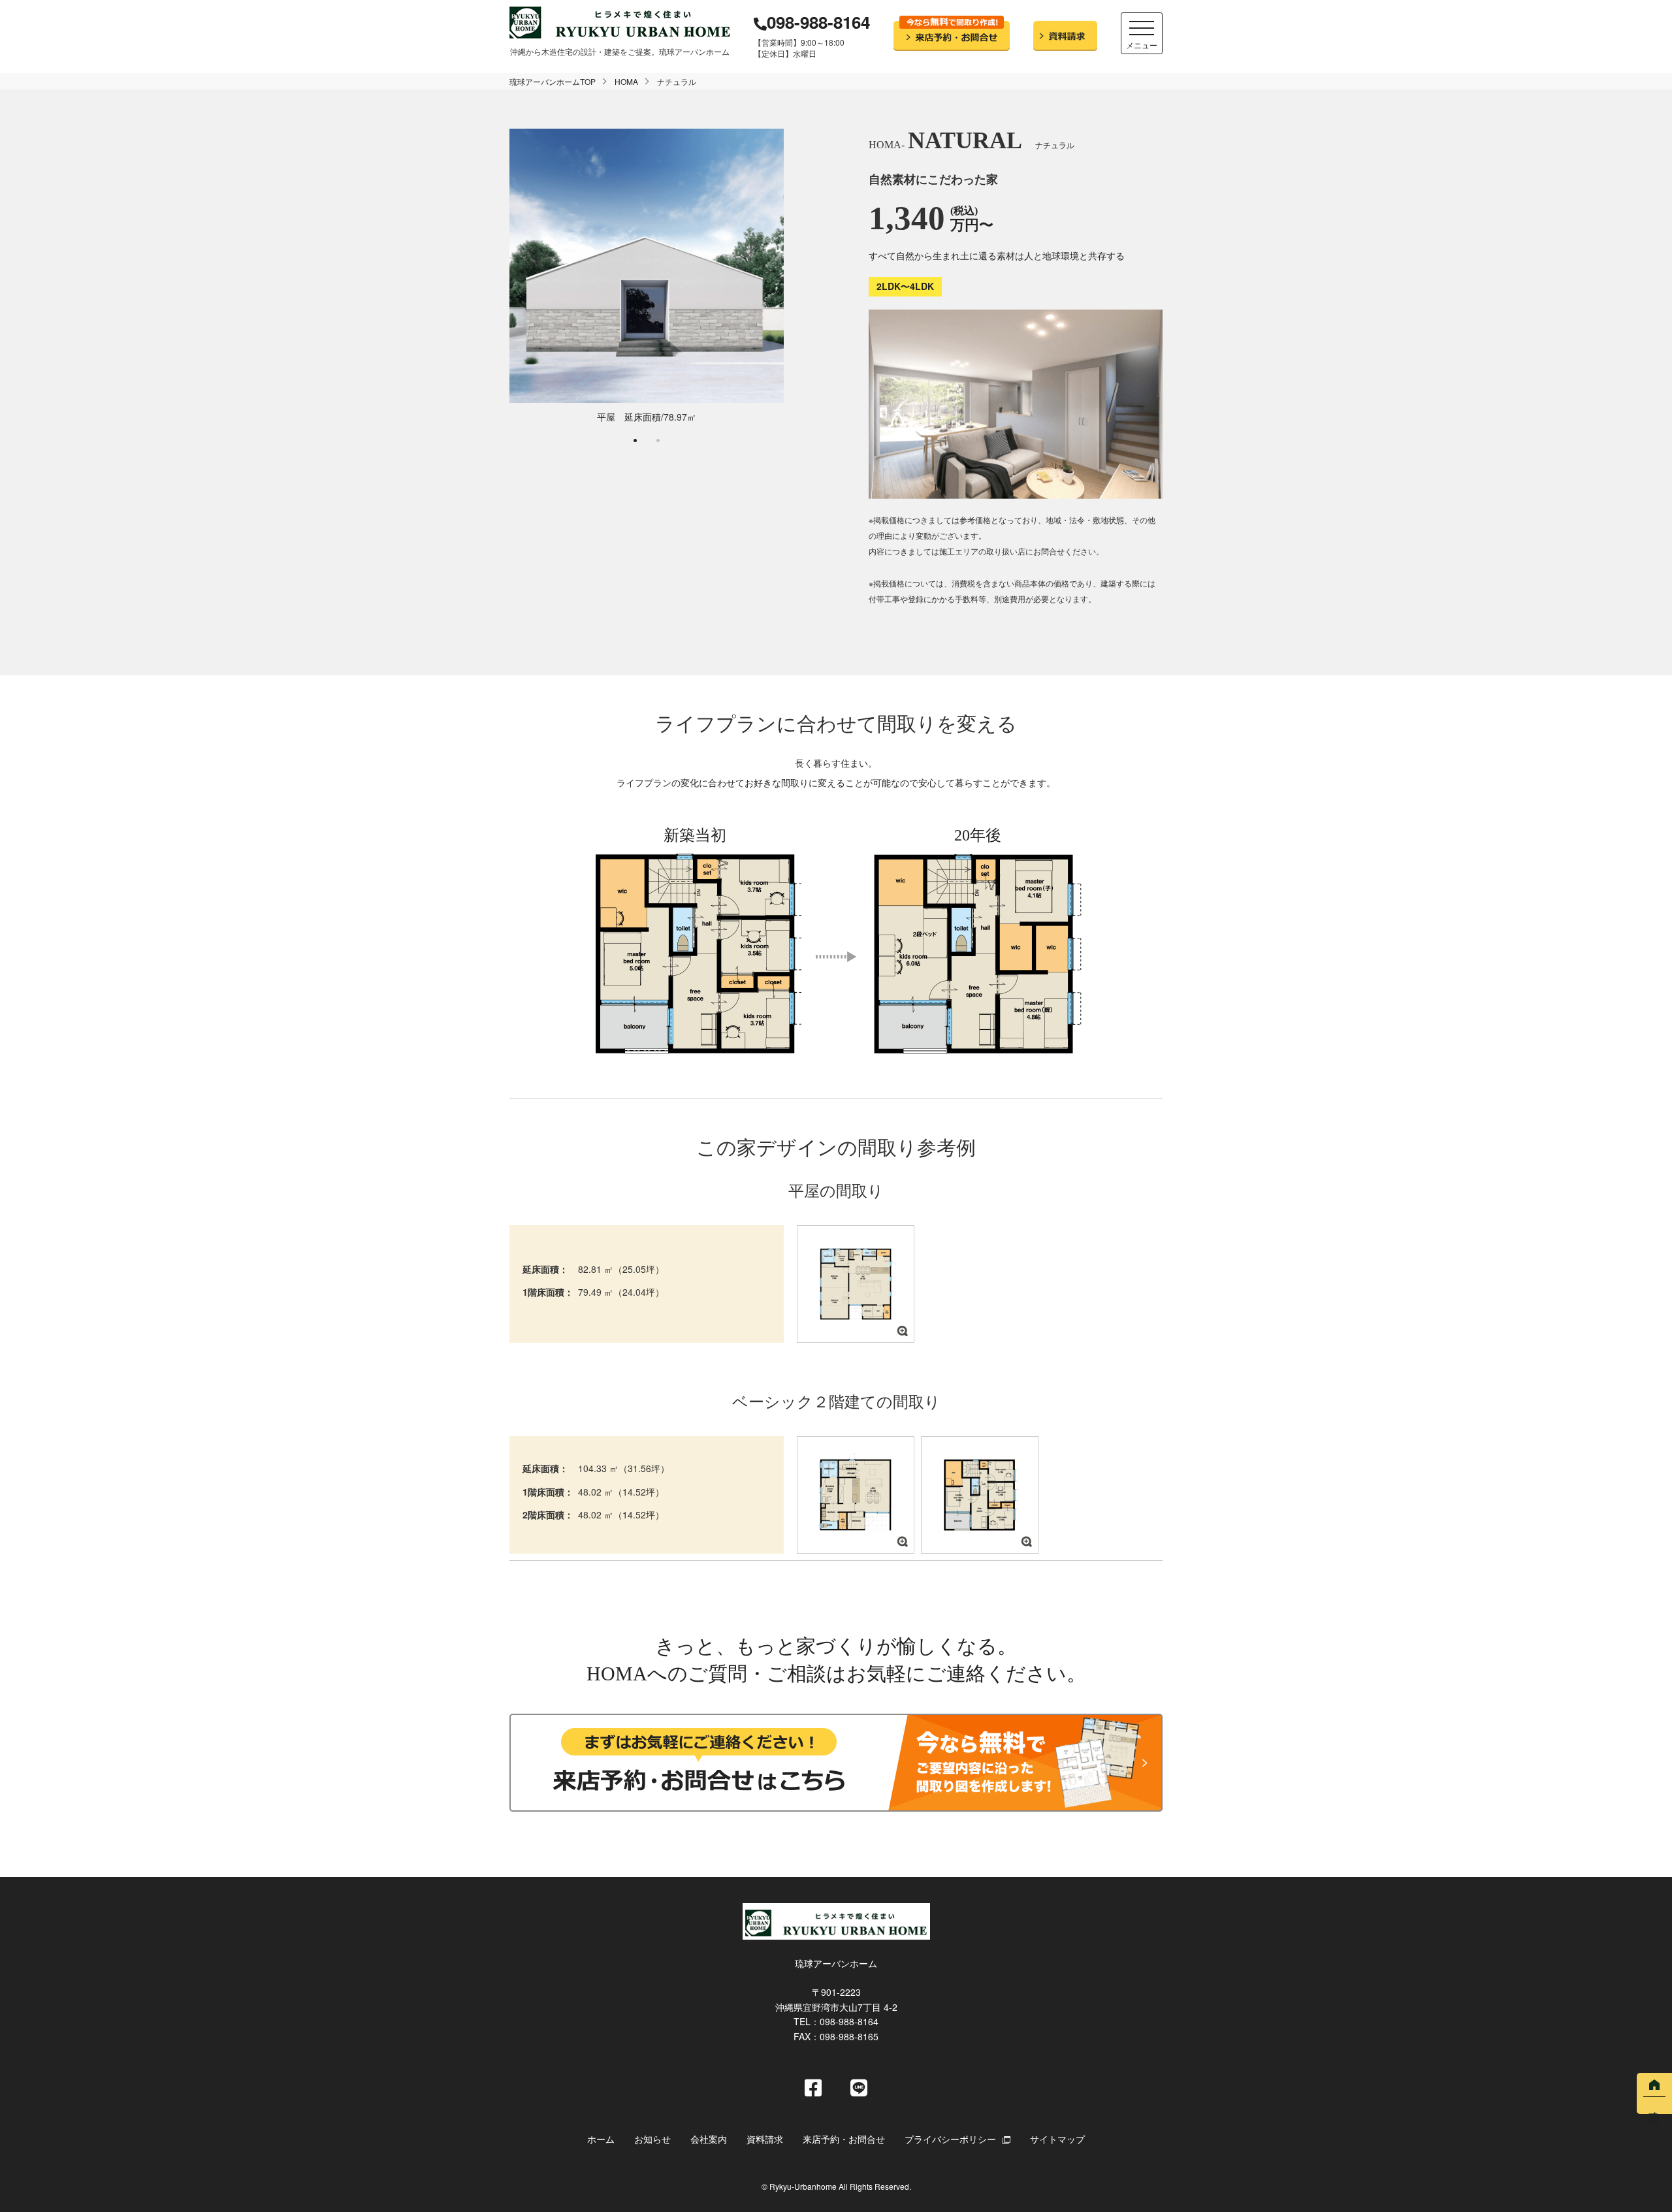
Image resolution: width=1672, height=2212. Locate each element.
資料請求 (765, 2139)
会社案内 (709, 2139)
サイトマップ (1057, 2139)
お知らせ (652, 2139)
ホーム (601, 2139)
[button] (635, 441)
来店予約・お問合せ (844, 2139)
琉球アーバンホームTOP (553, 81)
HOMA (626, 81)
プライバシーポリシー (950, 2139)
